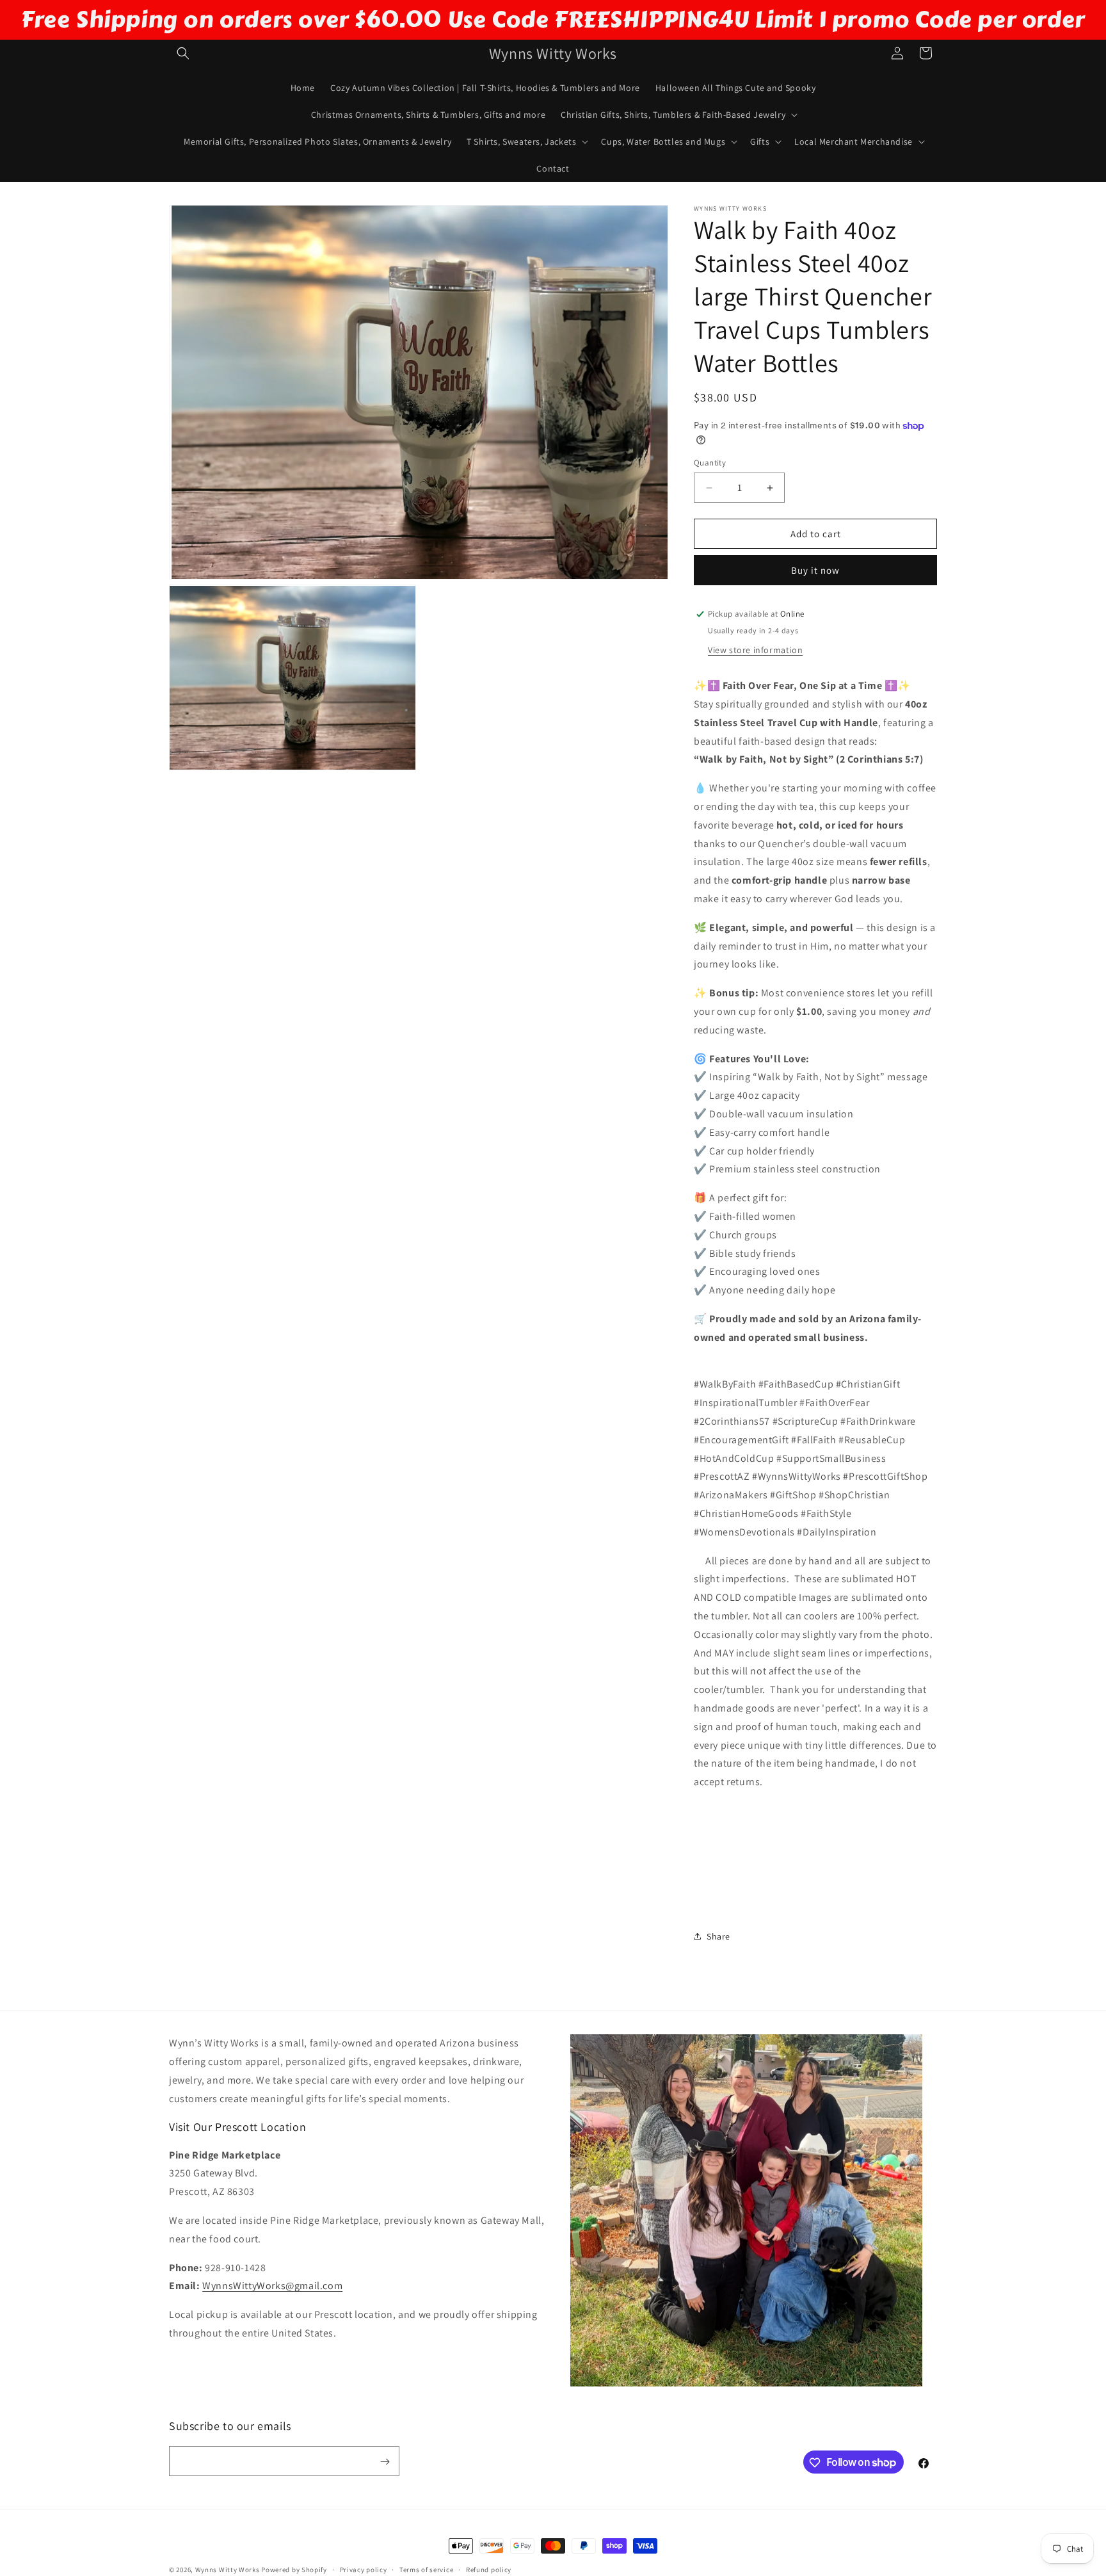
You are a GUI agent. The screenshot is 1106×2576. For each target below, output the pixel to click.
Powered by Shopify (294, 2570)
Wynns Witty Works (228, 2570)
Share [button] (718, 1936)
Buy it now (815, 570)
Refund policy (489, 2569)
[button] (183, 53)
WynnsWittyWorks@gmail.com (272, 2286)
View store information (755, 650)
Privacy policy (364, 2569)
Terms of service (426, 2569)
